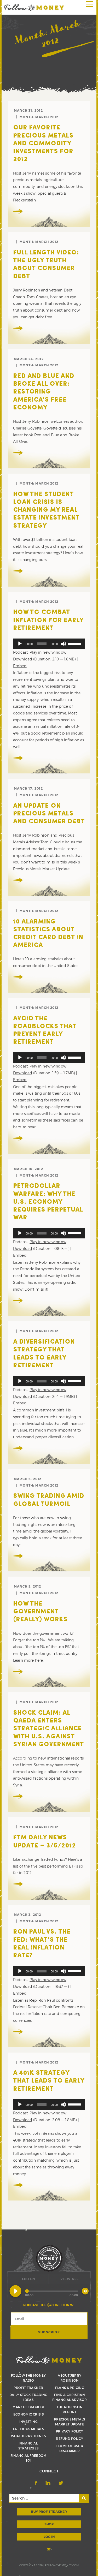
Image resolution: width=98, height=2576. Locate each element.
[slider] (75, 643)
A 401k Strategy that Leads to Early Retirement (49, 2081)
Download (23, 659)
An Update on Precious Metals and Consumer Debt (49, 814)
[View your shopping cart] (49, 2550)
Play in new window (48, 652)
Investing (28, 2422)
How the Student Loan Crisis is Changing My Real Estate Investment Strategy (46, 510)
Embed (20, 666)
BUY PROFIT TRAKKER (49, 2512)
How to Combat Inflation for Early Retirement (48, 620)
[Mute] (64, 644)
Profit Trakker (28, 2388)
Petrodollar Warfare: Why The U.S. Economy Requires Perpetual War (48, 1202)
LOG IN (49, 2537)
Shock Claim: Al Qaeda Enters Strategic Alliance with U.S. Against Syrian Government (48, 1729)
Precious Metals (28, 2429)
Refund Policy (70, 2438)
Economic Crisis (28, 2414)
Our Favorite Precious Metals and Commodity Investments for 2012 (43, 144)
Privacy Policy (70, 2431)
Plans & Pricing (70, 2388)
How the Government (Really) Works (40, 1612)
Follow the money (49, 2360)
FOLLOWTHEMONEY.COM (62, 2565)
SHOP (49, 2524)
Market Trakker (28, 2407)
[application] (49, 644)
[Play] (20, 644)
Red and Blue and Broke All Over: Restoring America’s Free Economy (44, 392)
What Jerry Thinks (28, 2436)
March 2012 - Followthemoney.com (34, 7)
